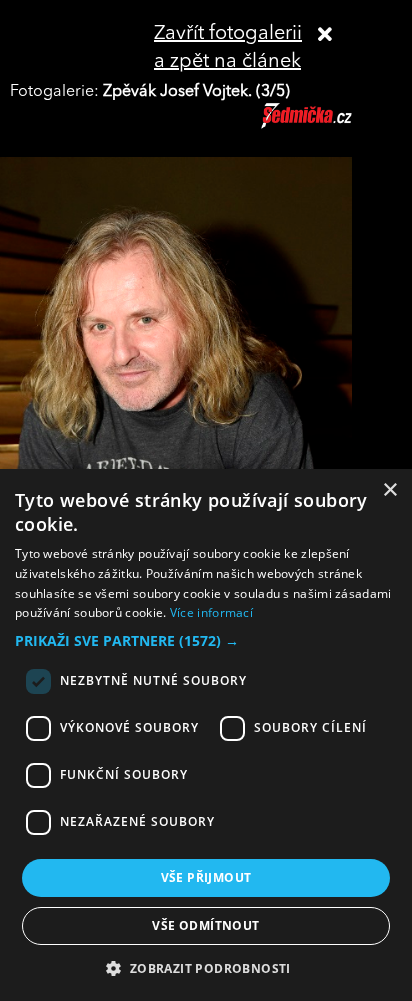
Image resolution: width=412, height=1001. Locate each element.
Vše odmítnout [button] (205, 925)
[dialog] (206, 735)
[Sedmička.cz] (331, 125)
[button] (206, 641)
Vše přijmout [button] (206, 877)
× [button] (389, 490)
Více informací (211, 612)
